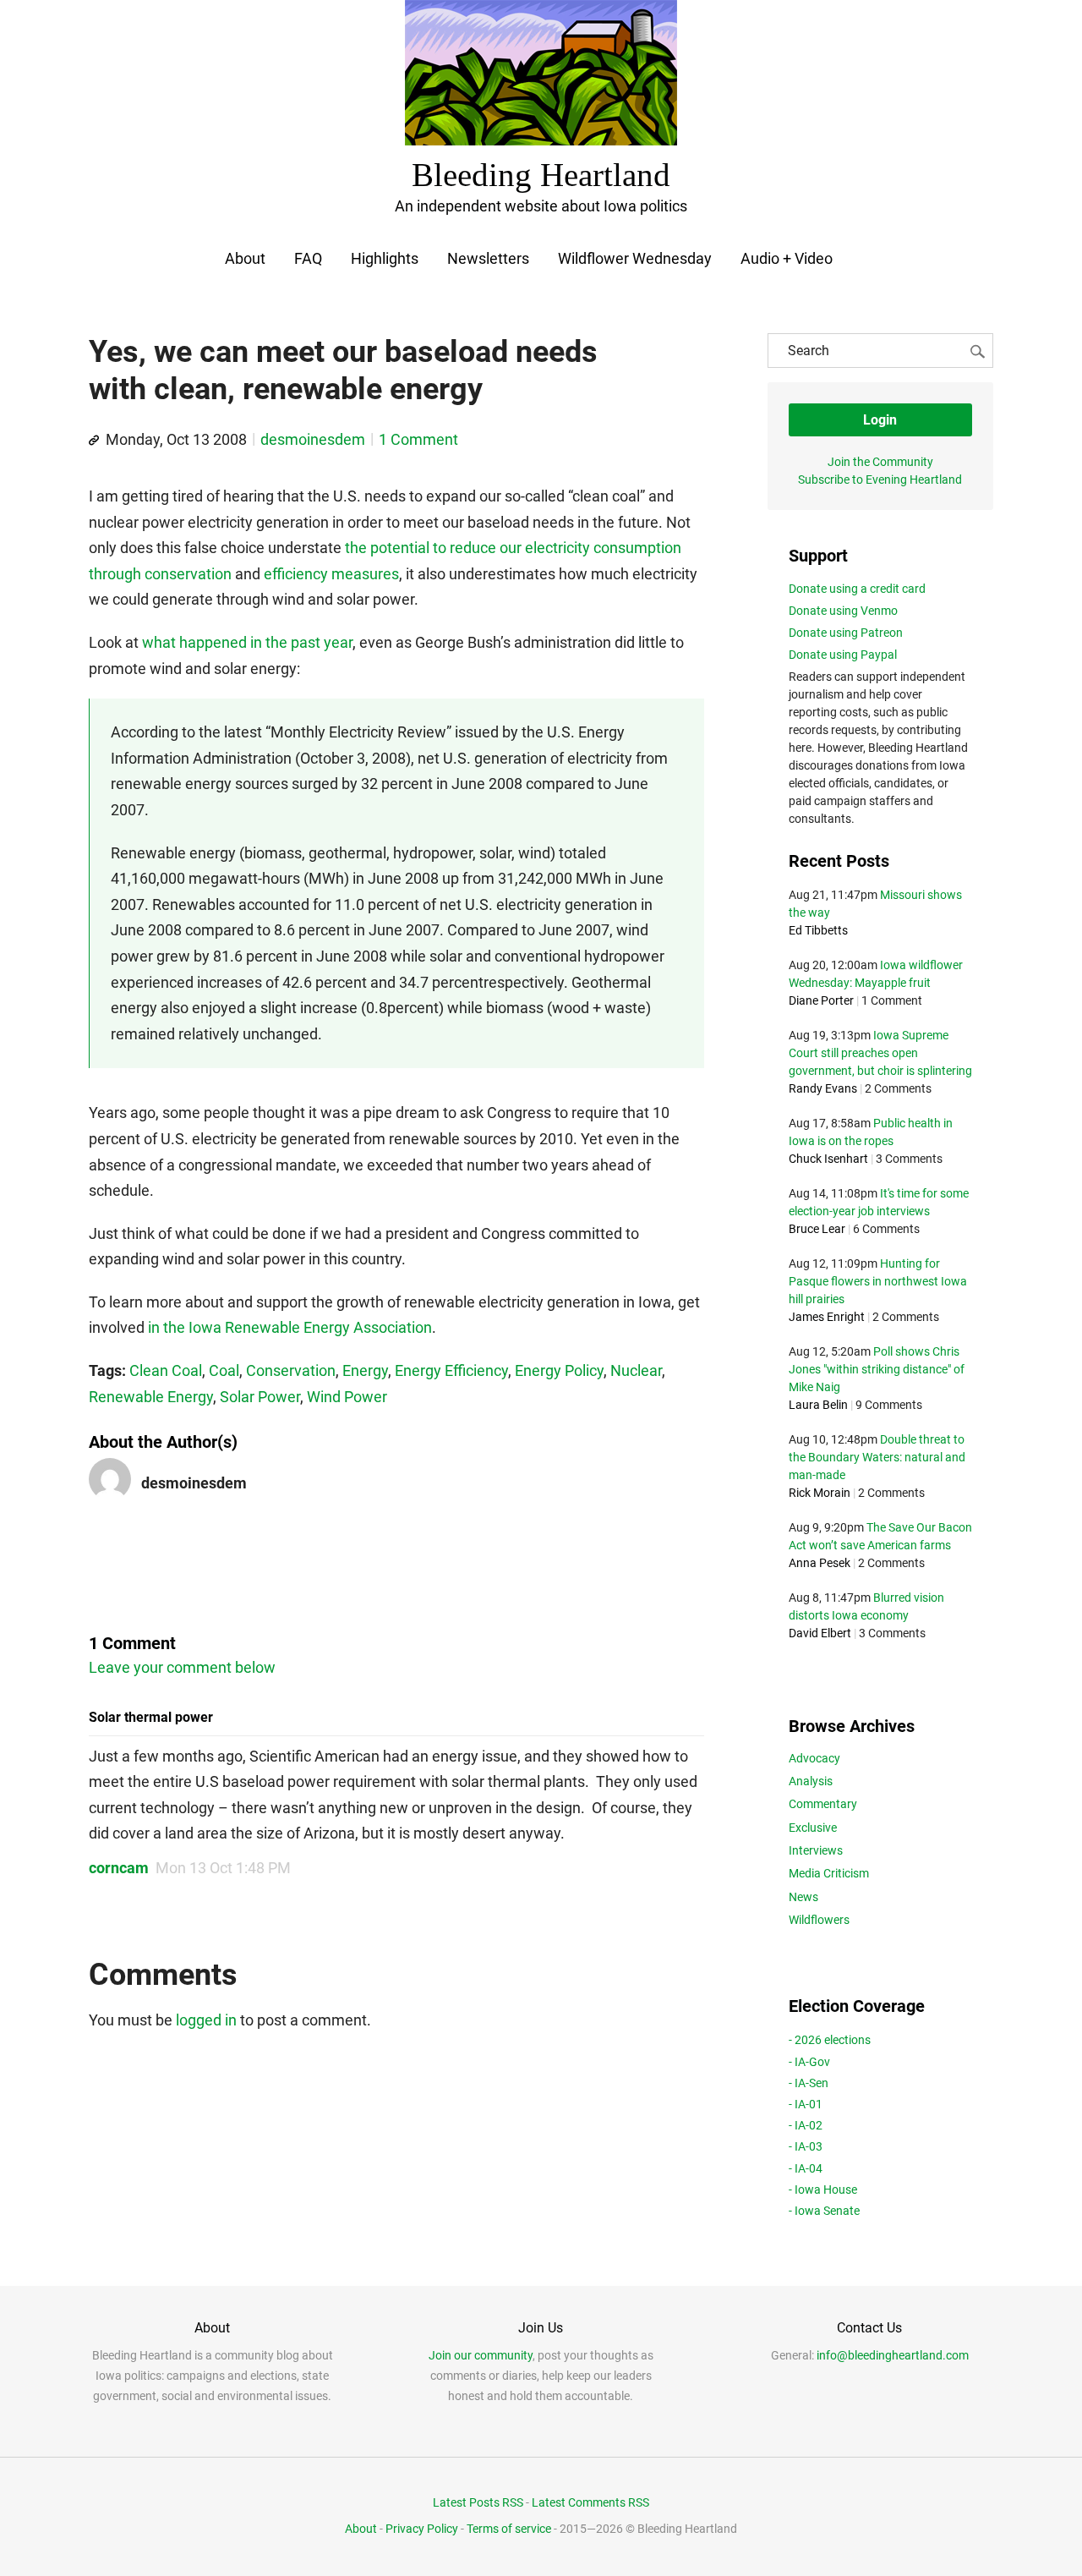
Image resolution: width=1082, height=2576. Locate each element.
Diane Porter (821, 1000)
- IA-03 (806, 2146)
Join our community (481, 2355)
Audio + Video (787, 258)
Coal (224, 1370)
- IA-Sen (809, 2083)
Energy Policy (559, 1370)
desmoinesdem (313, 439)
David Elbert (820, 1633)
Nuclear (636, 1370)
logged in (206, 2020)
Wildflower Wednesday (635, 258)
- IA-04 (806, 2168)
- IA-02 (806, 2125)
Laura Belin (818, 1405)
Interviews (816, 1850)
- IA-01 (806, 2104)
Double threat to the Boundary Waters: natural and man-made (877, 1457)
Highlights (385, 258)
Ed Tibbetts (818, 930)
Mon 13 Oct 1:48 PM (223, 1868)
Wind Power (347, 1397)
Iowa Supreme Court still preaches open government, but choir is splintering (880, 1053)
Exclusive (813, 1828)
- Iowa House (823, 2190)
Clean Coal (166, 1370)
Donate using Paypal (843, 655)
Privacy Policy (422, 2529)
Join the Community (880, 462)
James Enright (827, 1317)
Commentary (823, 1804)
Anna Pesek (820, 1563)
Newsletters (488, 258)
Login (880, 420)
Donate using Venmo (843, 611)
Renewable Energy (151, 1397)
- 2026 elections (830, 2040)
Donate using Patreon (846, 633)
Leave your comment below (182, 1667)
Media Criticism (829, 1873)
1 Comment (418, 439)
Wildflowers (819, 1920)
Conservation (291, 1370)
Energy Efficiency (451, 1370)
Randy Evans (823, 1088)
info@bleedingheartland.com (893, 2355)
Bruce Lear (817, 1229)
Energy (365, 1370)
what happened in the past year (247, 642)
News (803, 1897)
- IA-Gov (809, 2062)
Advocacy (814, 1758)
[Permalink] (94, 441)
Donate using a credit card (857, 589)
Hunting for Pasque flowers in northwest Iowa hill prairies (878, 1281)
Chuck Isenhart (828, 1159)
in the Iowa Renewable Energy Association (290, 1327)
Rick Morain (820, 1493)
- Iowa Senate (824, 2211)
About (245, 258)
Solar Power (260, 1397)
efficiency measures (331, 574)
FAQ (308, 258)
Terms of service (509, 2529)
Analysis (811, 1781)
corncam (119, 1868)
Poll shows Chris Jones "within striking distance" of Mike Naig (877, 1369)
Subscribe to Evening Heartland (880, 480)
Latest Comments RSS (590, 2502)
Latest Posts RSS (478, 2502)
